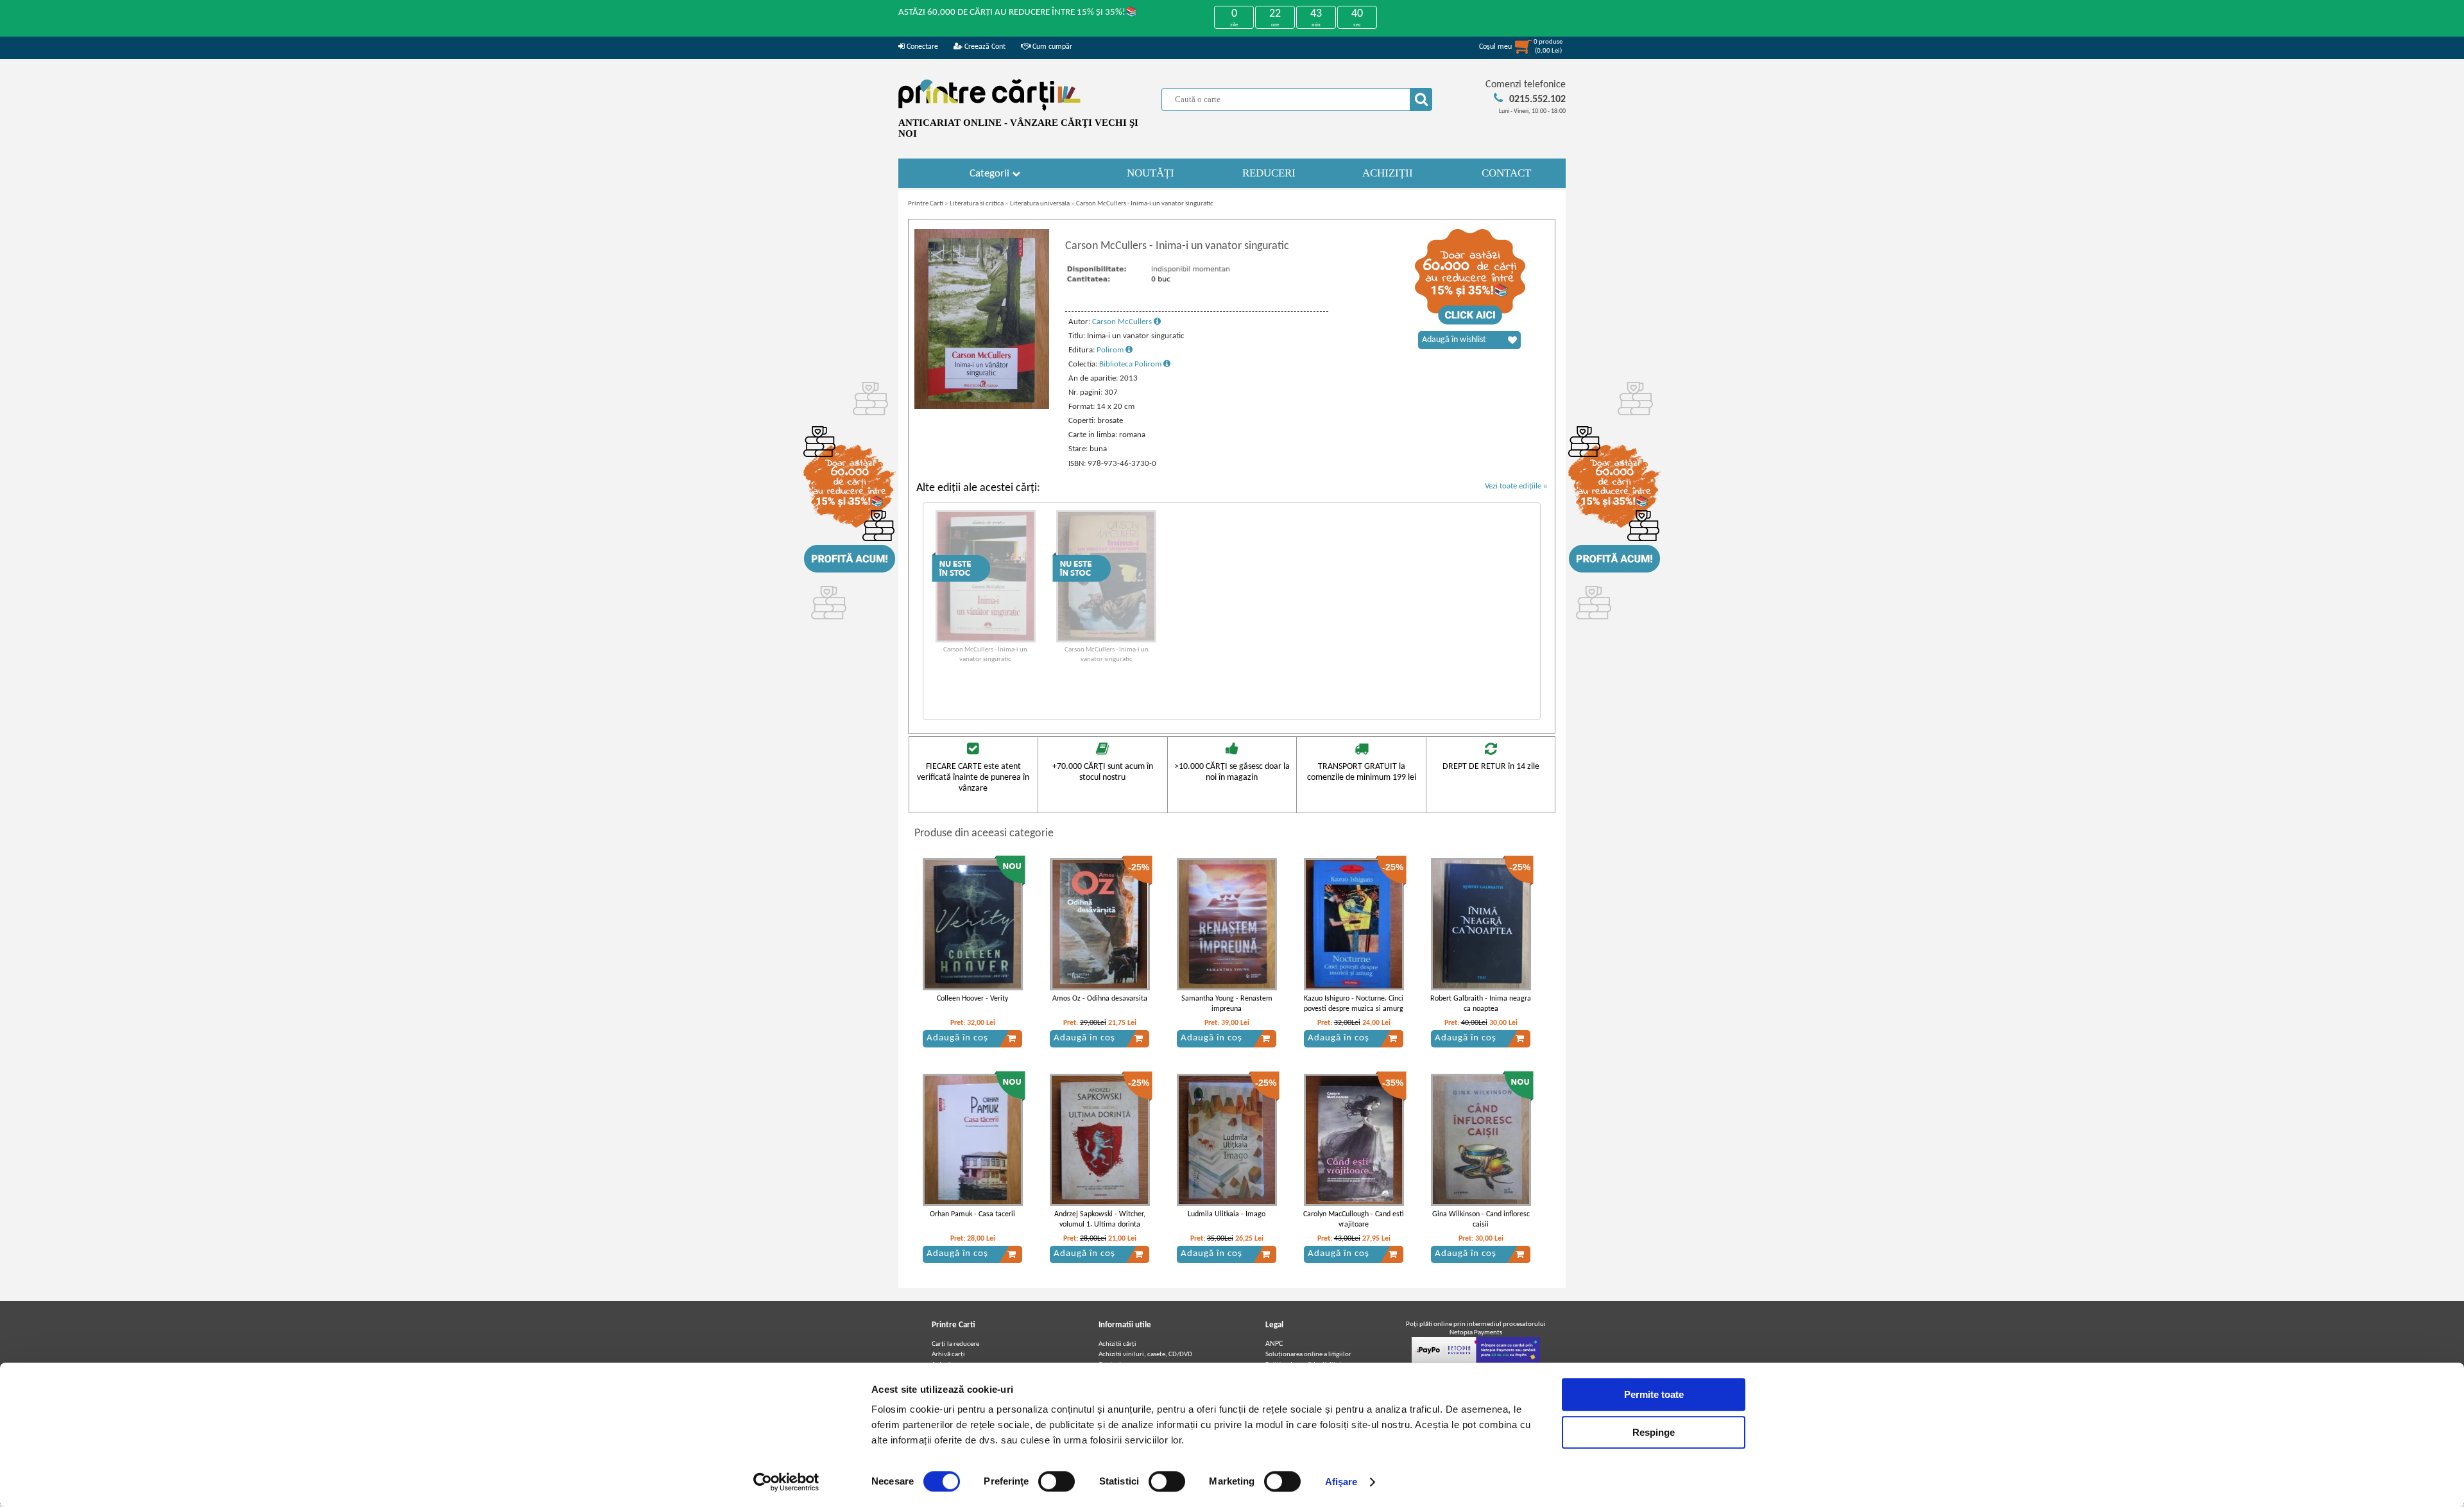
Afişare (1341, 1482)
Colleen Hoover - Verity (972, 999)
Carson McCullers (1123, 322)
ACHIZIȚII (1388, 173)
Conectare (921, 47)
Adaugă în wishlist (1454, 340)
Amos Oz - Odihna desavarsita (1100, 999)
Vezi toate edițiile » (1516, 486)
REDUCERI (1269, 173)
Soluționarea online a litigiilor (1308, 1355)
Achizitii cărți (1117, 1344)
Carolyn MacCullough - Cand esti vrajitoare (1354, 1220)
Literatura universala (1040, 204)
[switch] (1057, 1481)
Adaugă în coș (957, 1038)
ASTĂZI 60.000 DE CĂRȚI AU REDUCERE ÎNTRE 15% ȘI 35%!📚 (1018, 13)
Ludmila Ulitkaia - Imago (1227, 1214)
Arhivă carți (948, 1355)
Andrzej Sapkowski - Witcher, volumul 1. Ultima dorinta (1100, 1220)
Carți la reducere (955, 1344)
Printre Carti (926, 204)
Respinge (1654, 1432)
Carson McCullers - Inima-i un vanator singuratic (1145, 204)
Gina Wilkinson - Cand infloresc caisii (1481, 1220)
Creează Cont (984, 47)
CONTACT (1506, 173)
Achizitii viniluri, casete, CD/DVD (1145, 1355)
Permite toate (1654, 1394)
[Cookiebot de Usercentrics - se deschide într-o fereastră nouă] (786, 1482)
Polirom (1111, 350)
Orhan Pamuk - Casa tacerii (972, 1214)
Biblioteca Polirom (1131, 364)
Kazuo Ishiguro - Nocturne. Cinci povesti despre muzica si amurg (1354, 1004)
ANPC (1274, 1344)
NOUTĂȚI (1151, 173)
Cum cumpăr (1051, 47)
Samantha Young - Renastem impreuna (1227, 1004)
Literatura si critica (977, 204)
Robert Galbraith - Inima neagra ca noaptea (1481, 1004)
